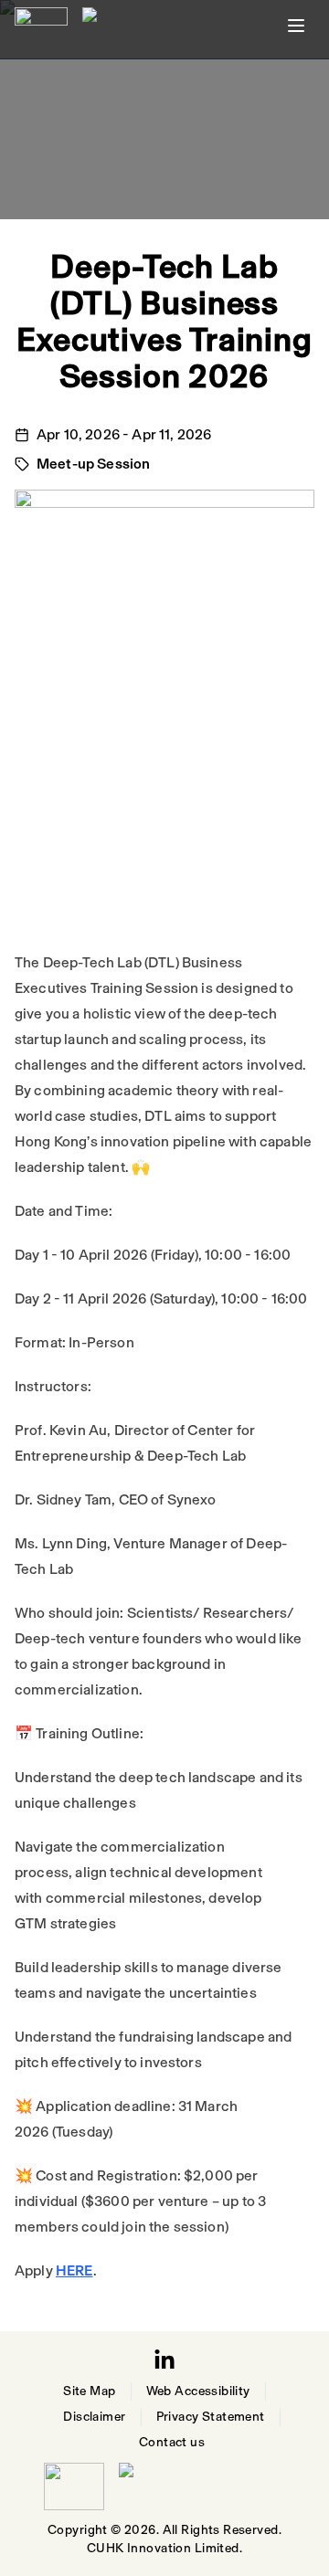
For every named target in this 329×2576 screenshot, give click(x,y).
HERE (74, 2270)
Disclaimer (94, 2417)
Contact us (172, 2442)
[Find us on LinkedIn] (164, 2360)
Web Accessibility (198, 2391)
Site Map (89, 2391)
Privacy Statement (211, 2417)
